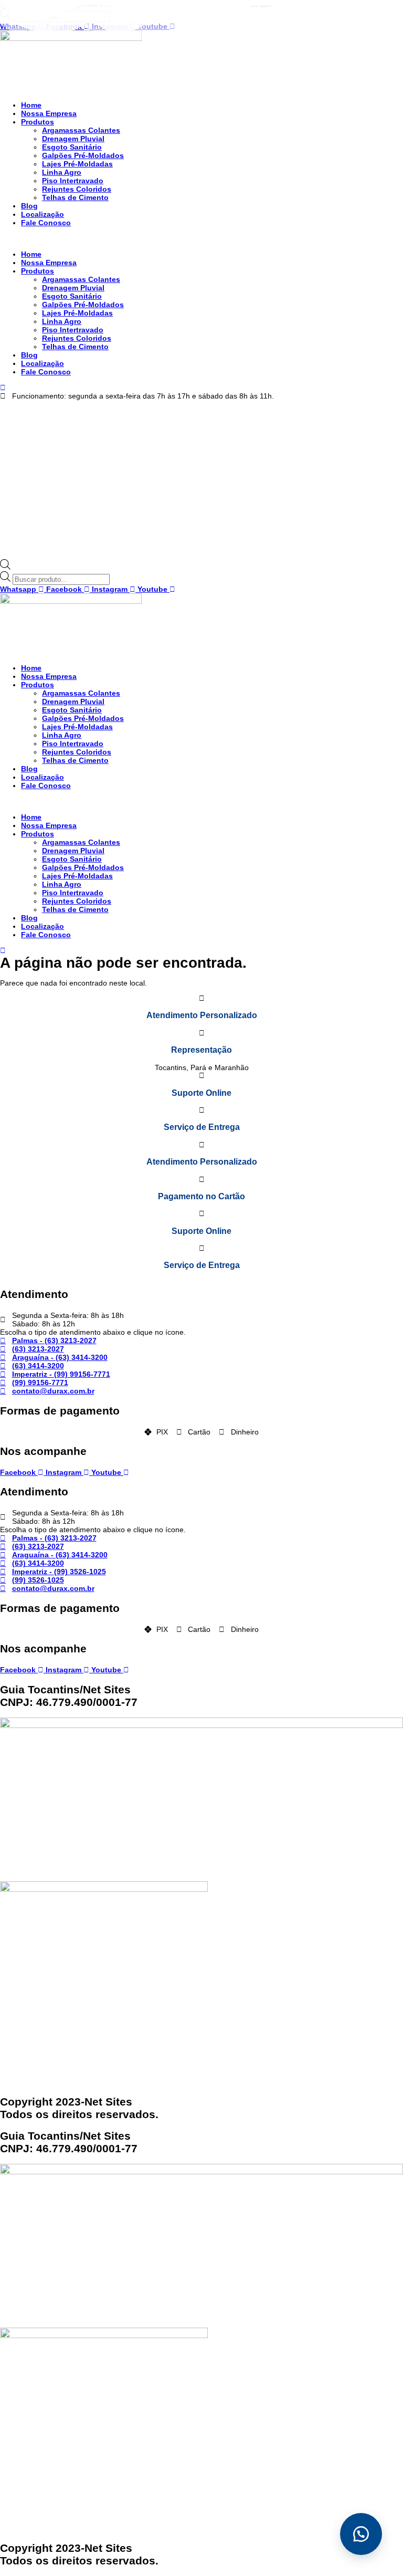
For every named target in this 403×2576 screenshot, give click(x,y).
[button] (201, 238)
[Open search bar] (5, 567)
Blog (29, 206)
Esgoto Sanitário (72, 147)
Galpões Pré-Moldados (83, 155)
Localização (43, 214)
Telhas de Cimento (75, 197)
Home (31, 105)
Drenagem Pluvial (73, 139)
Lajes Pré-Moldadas (77, 164)
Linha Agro (62, 172)
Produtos (38, 122)
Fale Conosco (46, 223)
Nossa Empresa (49, 113)
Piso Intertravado (73, 181)
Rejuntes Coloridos (77, 189)
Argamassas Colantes (81, 130)
